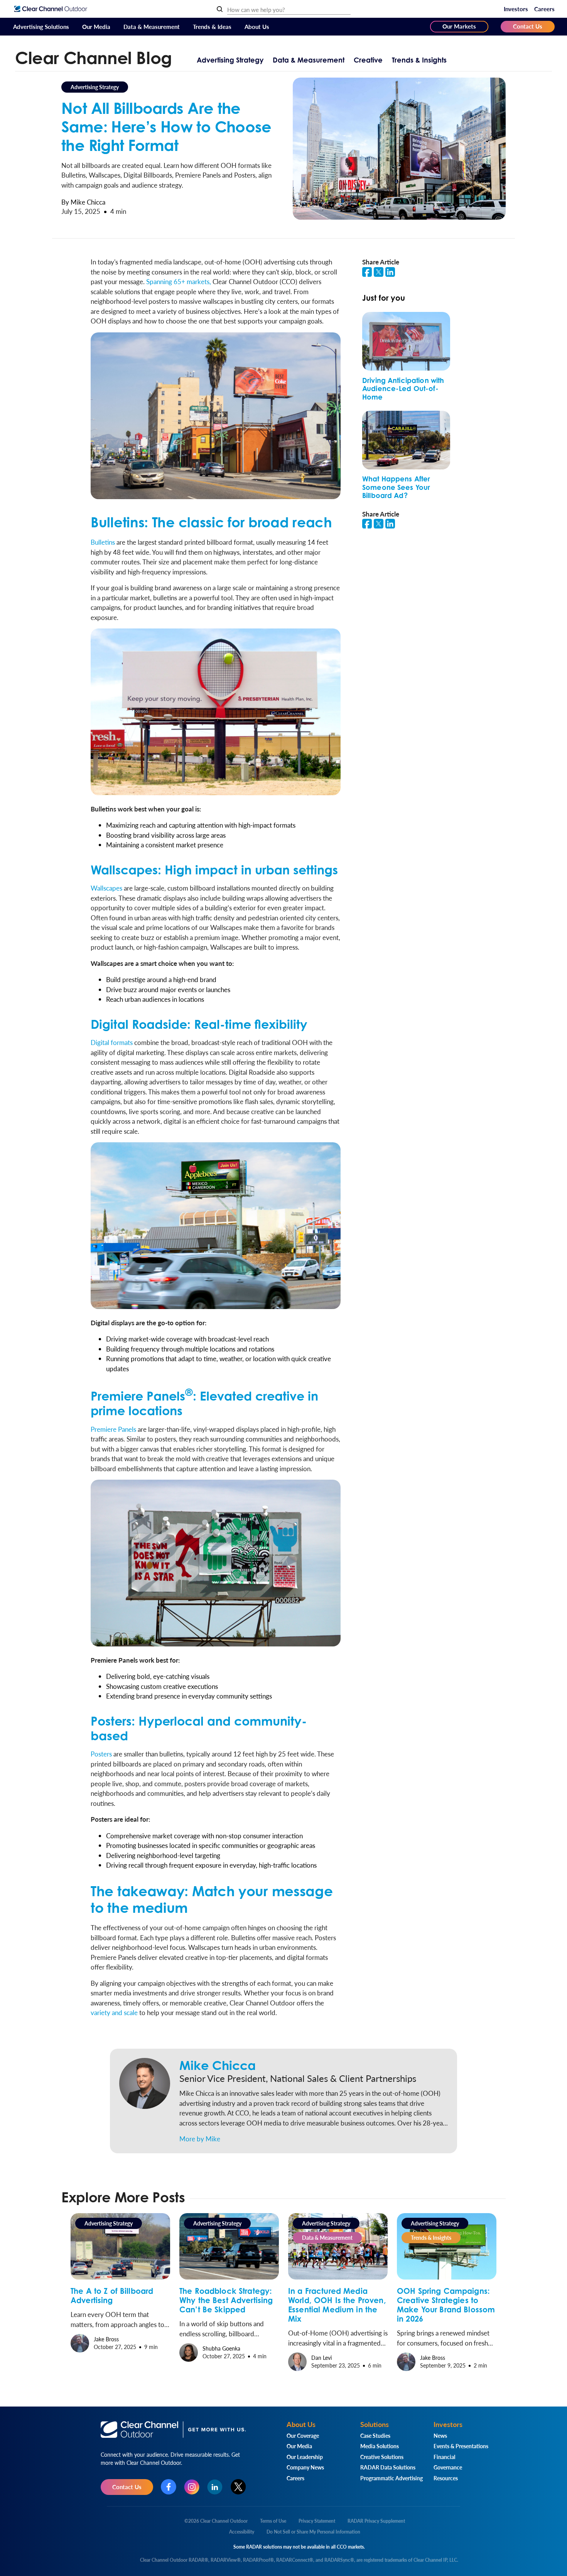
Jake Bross (106, 2339)
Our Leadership (305, 2457)
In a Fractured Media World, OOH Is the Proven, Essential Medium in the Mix (337, 2305)
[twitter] (380, 274)
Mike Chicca (218, 2065)
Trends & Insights (419, 60)
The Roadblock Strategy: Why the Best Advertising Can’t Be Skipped (226, 2300)
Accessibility (242, 2532)
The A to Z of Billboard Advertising (112, 2296)
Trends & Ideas (212, 26)
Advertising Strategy (230, 60)
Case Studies (375, 2435)
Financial (444, 2457)
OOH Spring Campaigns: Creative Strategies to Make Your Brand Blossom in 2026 (446, 2305)
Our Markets (459, 26)
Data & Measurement (152, 26)
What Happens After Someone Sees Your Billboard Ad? (396, 487)
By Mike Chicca (83, 202)
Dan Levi (321, 2358)
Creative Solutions (382, 2457)
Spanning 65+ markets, (179, 281)
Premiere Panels (113, 1429)
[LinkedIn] (215, 2487)
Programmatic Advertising (391, 2478)
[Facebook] (169, 2487)
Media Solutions (380, 2446)
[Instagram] (192, 2487)
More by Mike (200, 2139)
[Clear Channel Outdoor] (51, 9)
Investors (516, 9)
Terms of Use (273, 2521)
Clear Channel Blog (94, 58)
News (440, 2435)
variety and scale (114, 2012)
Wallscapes (106, 888)
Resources (446, 2478)
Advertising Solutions (41, 26)
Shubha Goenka (221, 2348)
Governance (448, 2467)
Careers (544, 9)
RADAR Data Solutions (388, 2467)
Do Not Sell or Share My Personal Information (313, 2532)
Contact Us (528, 26)
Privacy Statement (317, 2521)
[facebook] (368, 274)
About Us (257, 26)
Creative (368, 60)
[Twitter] (238, 2487)
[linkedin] (391, 274)
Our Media (96, 26)
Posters (101, 1754)
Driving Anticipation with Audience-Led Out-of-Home (403, 389)
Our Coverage (303, 2435)
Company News (305, 2467)
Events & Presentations (461, 2446)
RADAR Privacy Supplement (376, 2521)
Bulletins (103, 542)
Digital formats (112, 1042)
